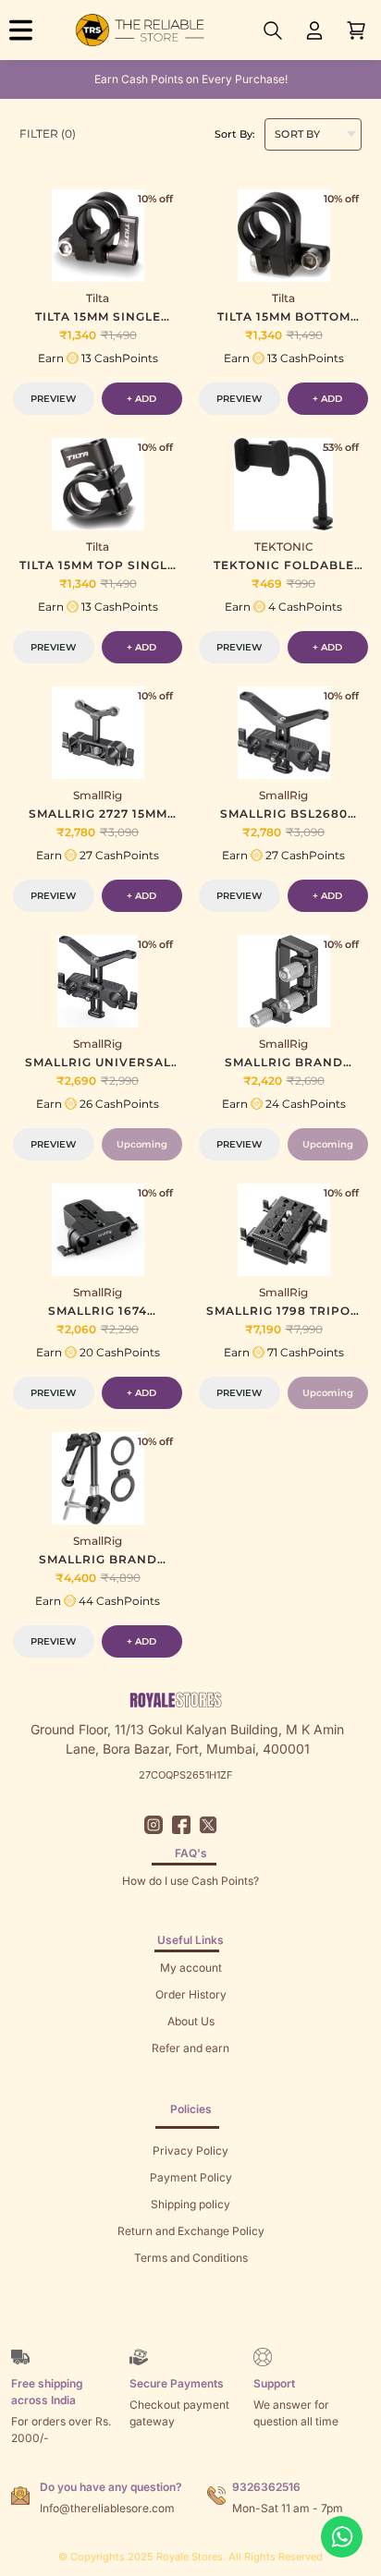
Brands (190, 2311)
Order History (191, 1994)
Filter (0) (48, 134)
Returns (190, 2075)
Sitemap (191, 2284)
